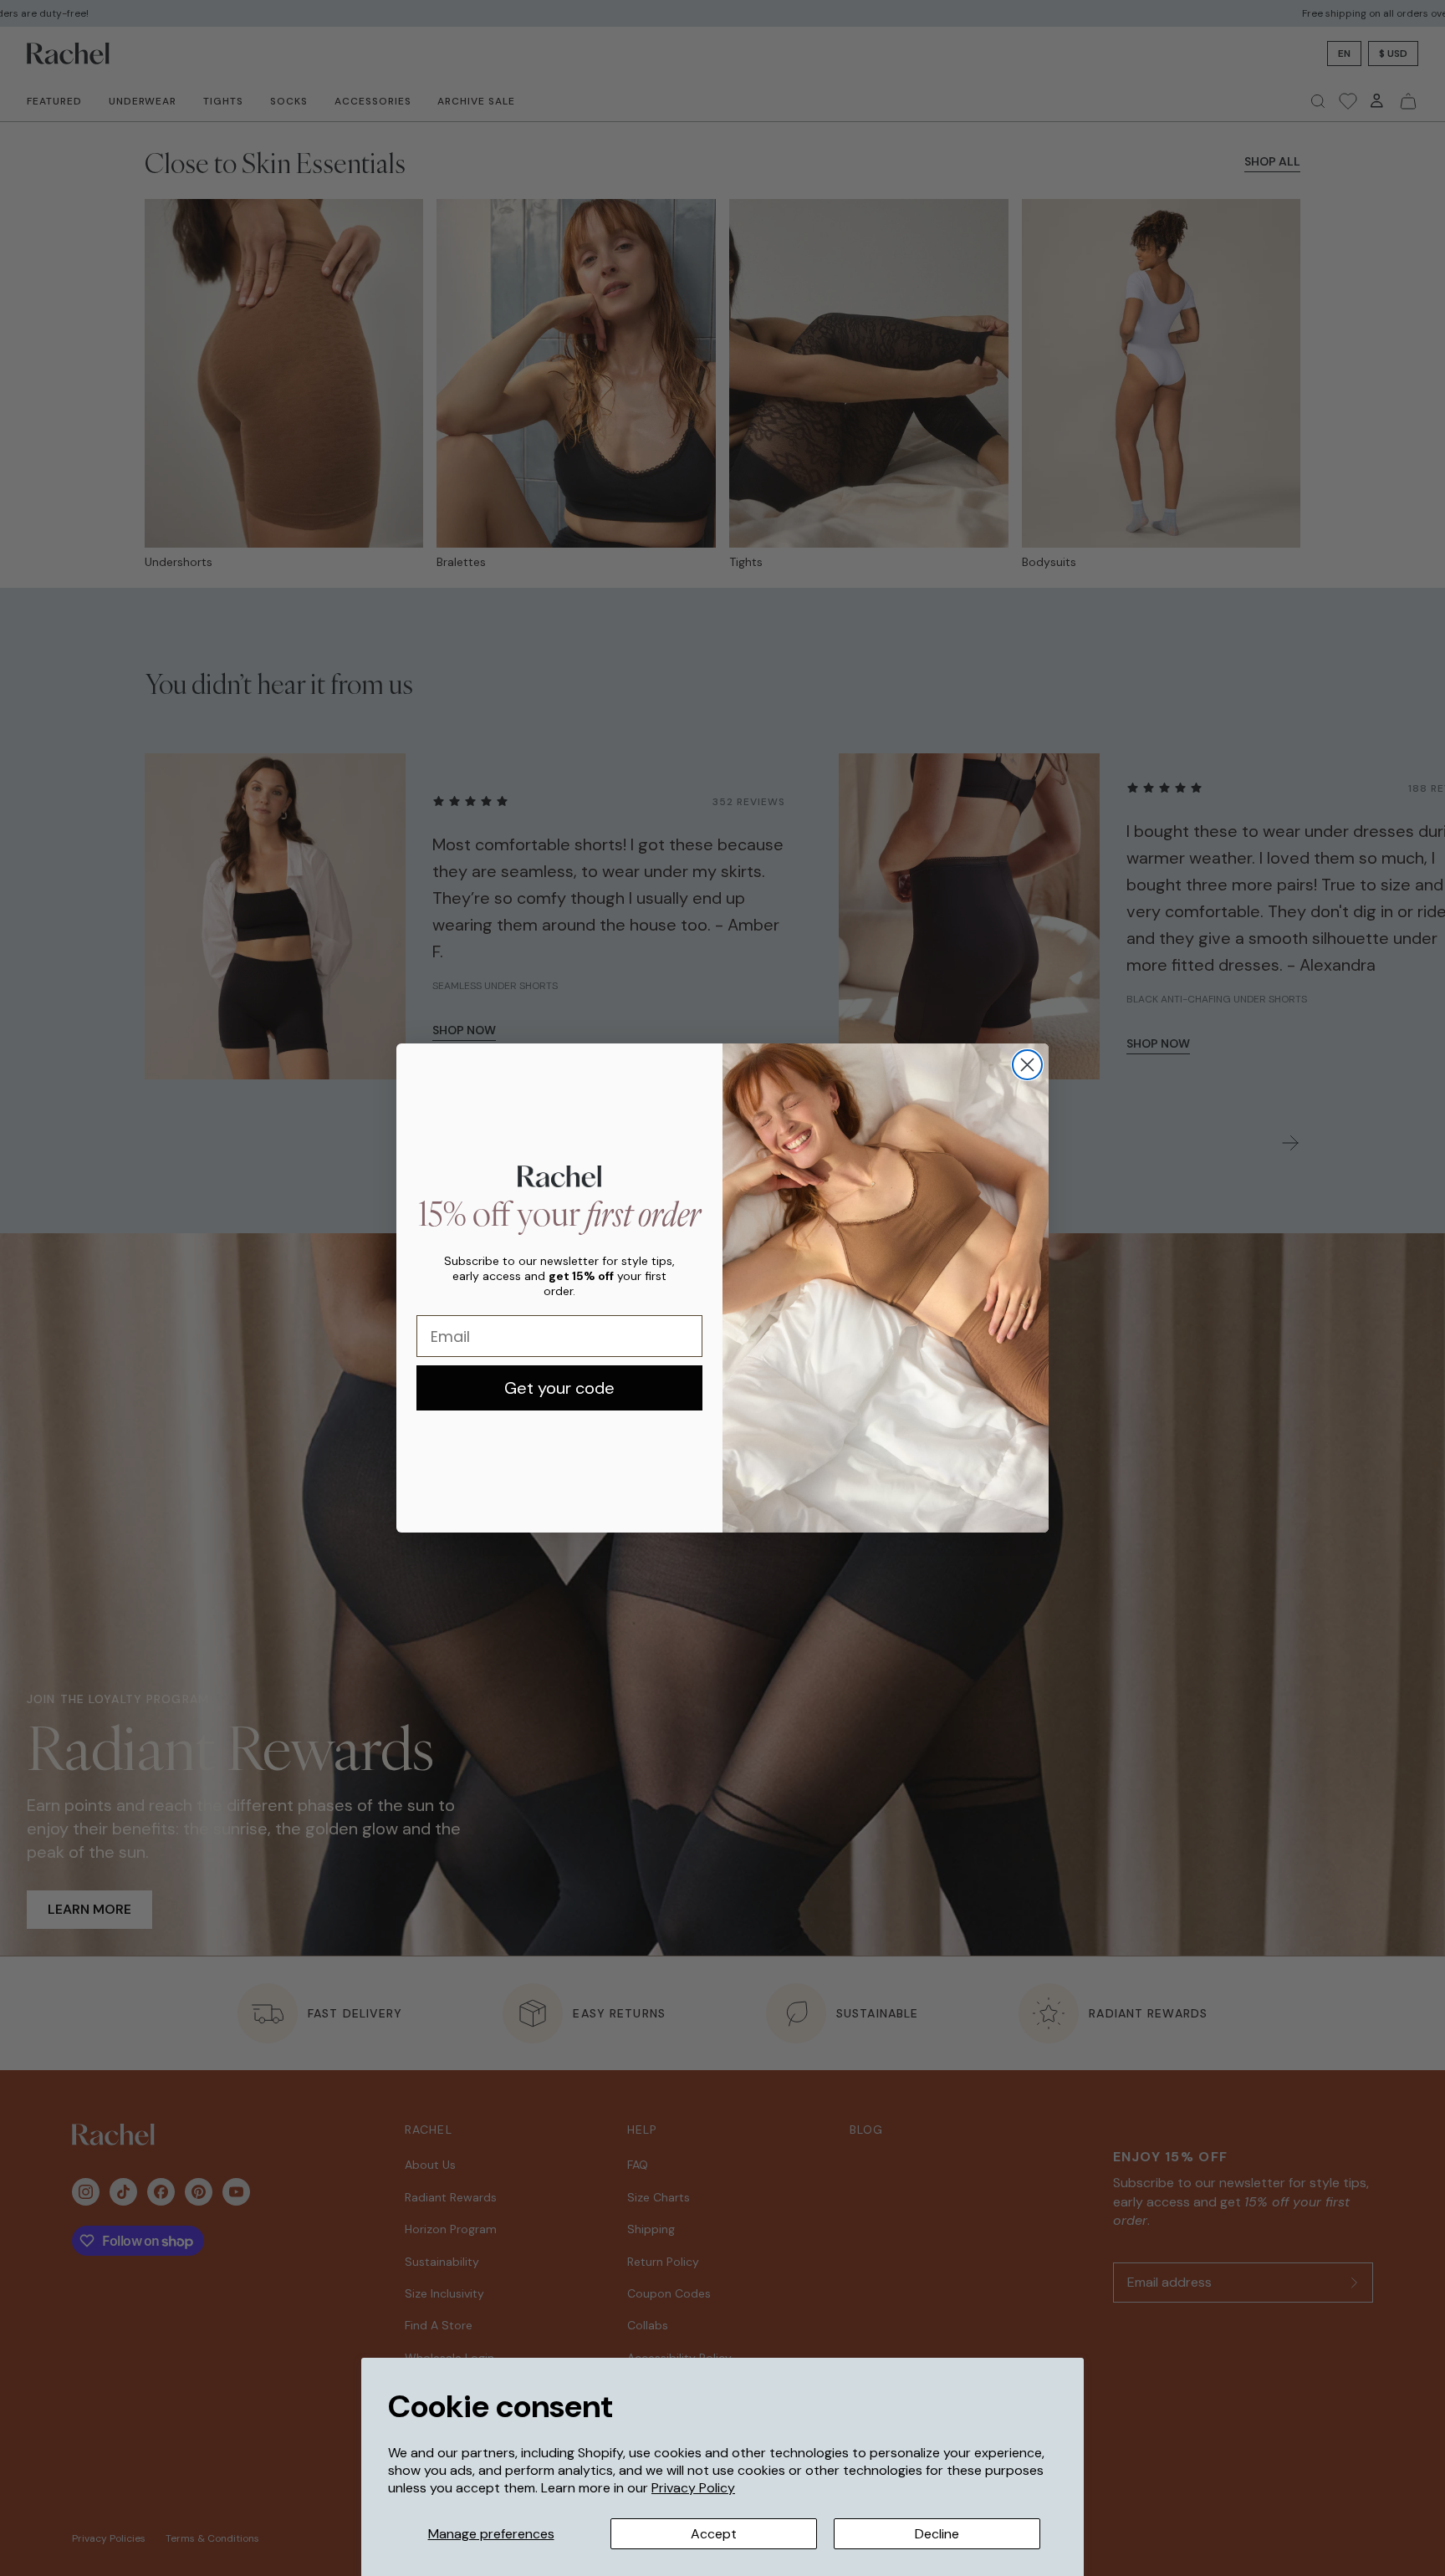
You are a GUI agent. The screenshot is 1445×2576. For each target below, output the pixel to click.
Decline (937, 2534)
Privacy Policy (693, 2488)
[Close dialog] (1027, 1065)
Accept (714, 2534)
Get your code (559, 1388)
